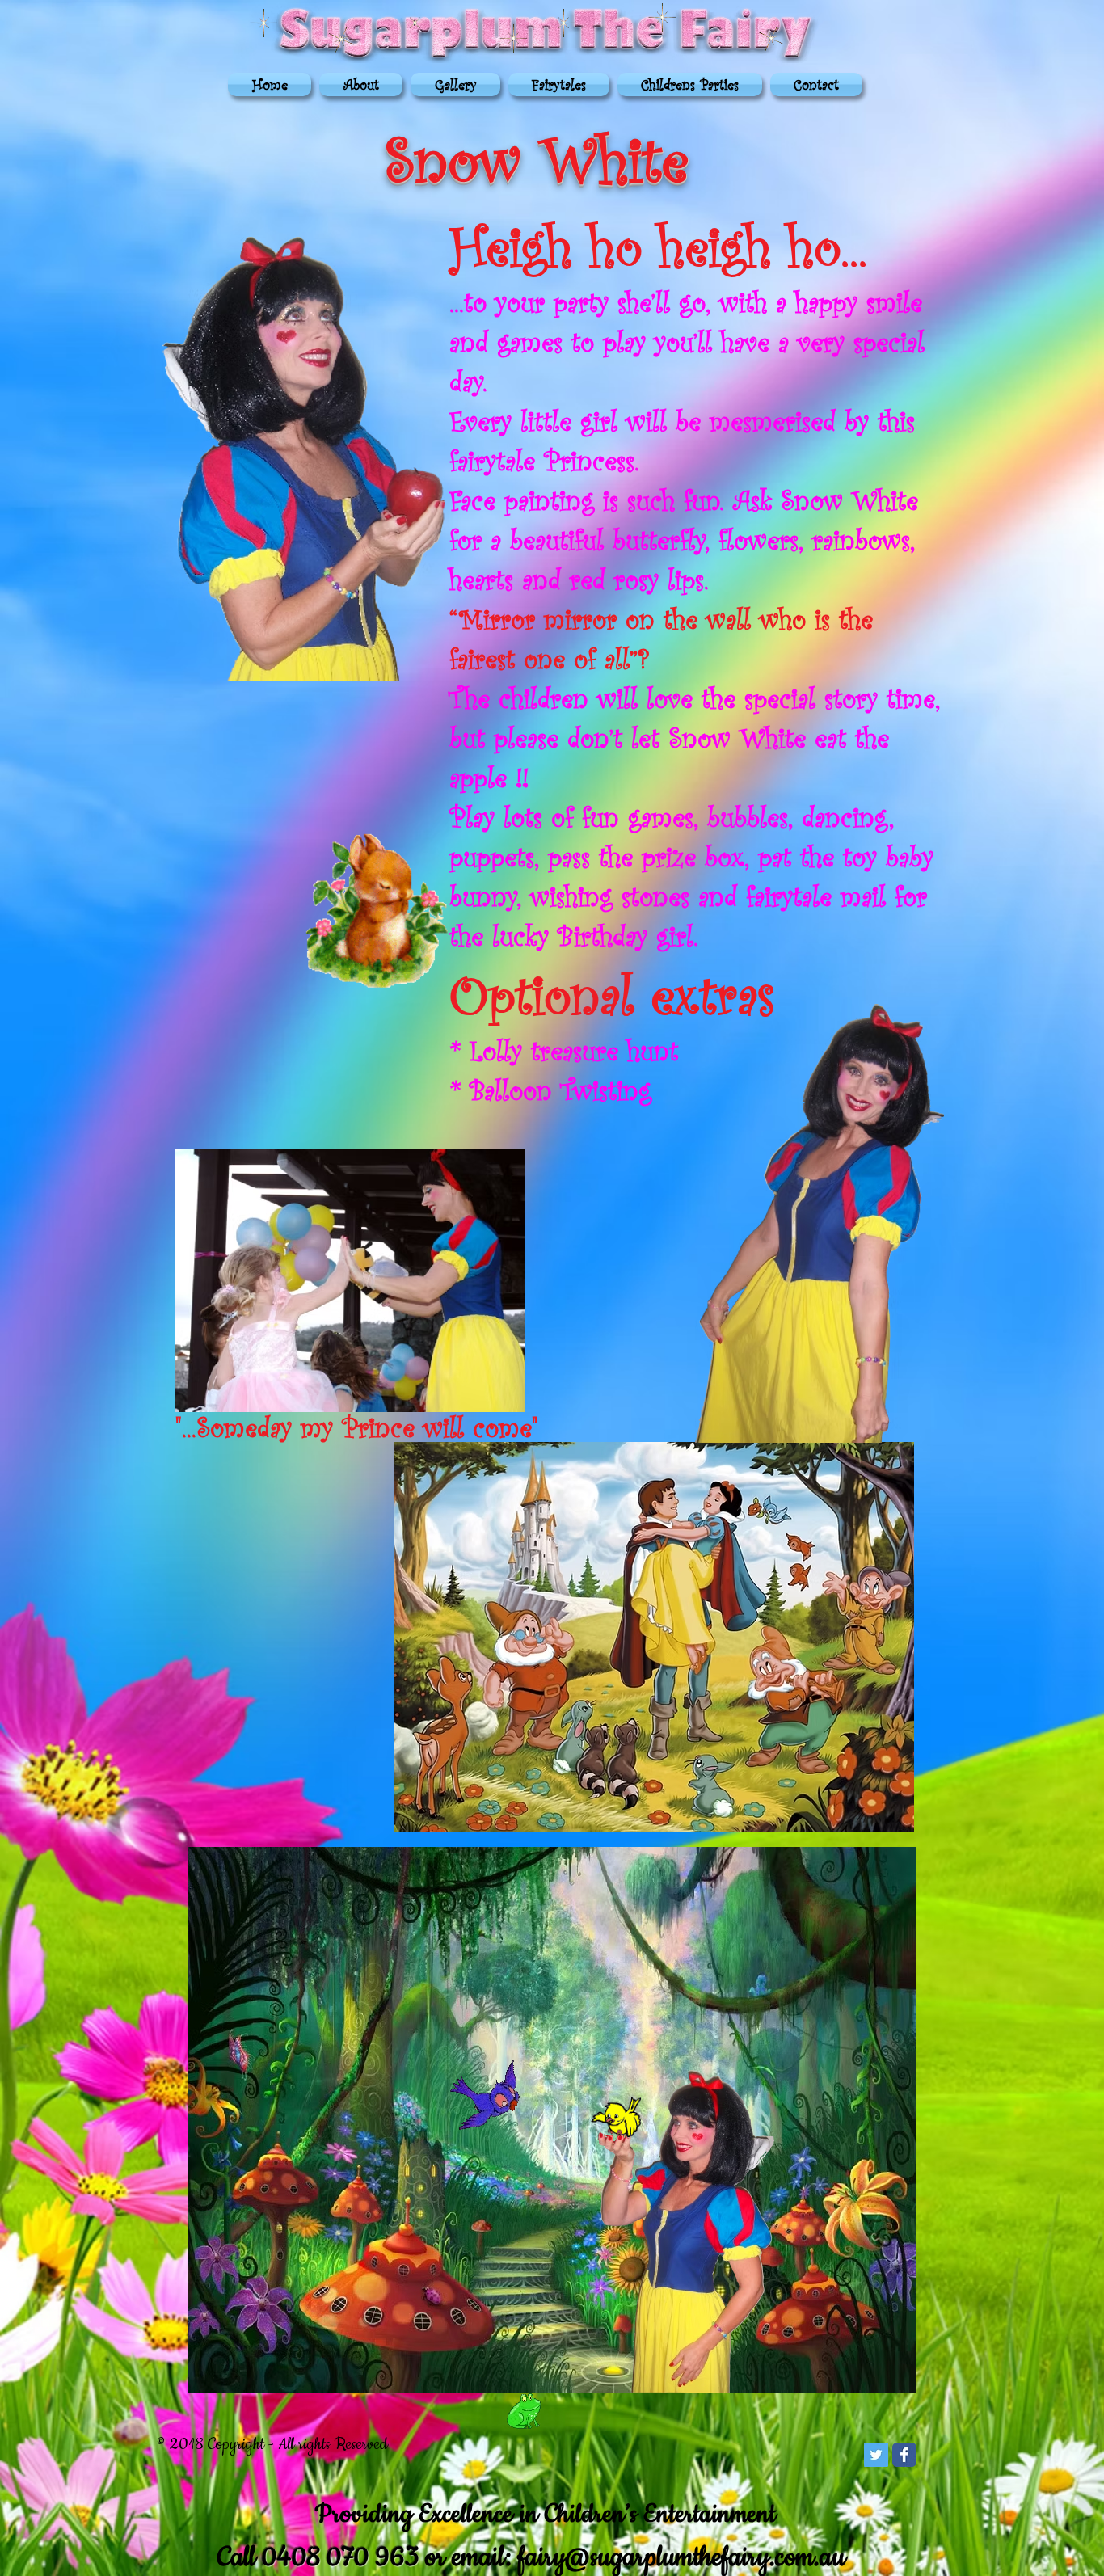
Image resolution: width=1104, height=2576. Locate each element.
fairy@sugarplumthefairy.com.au (682, 2558)
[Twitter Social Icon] (876, 2455)
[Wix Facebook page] (904, 2455)
